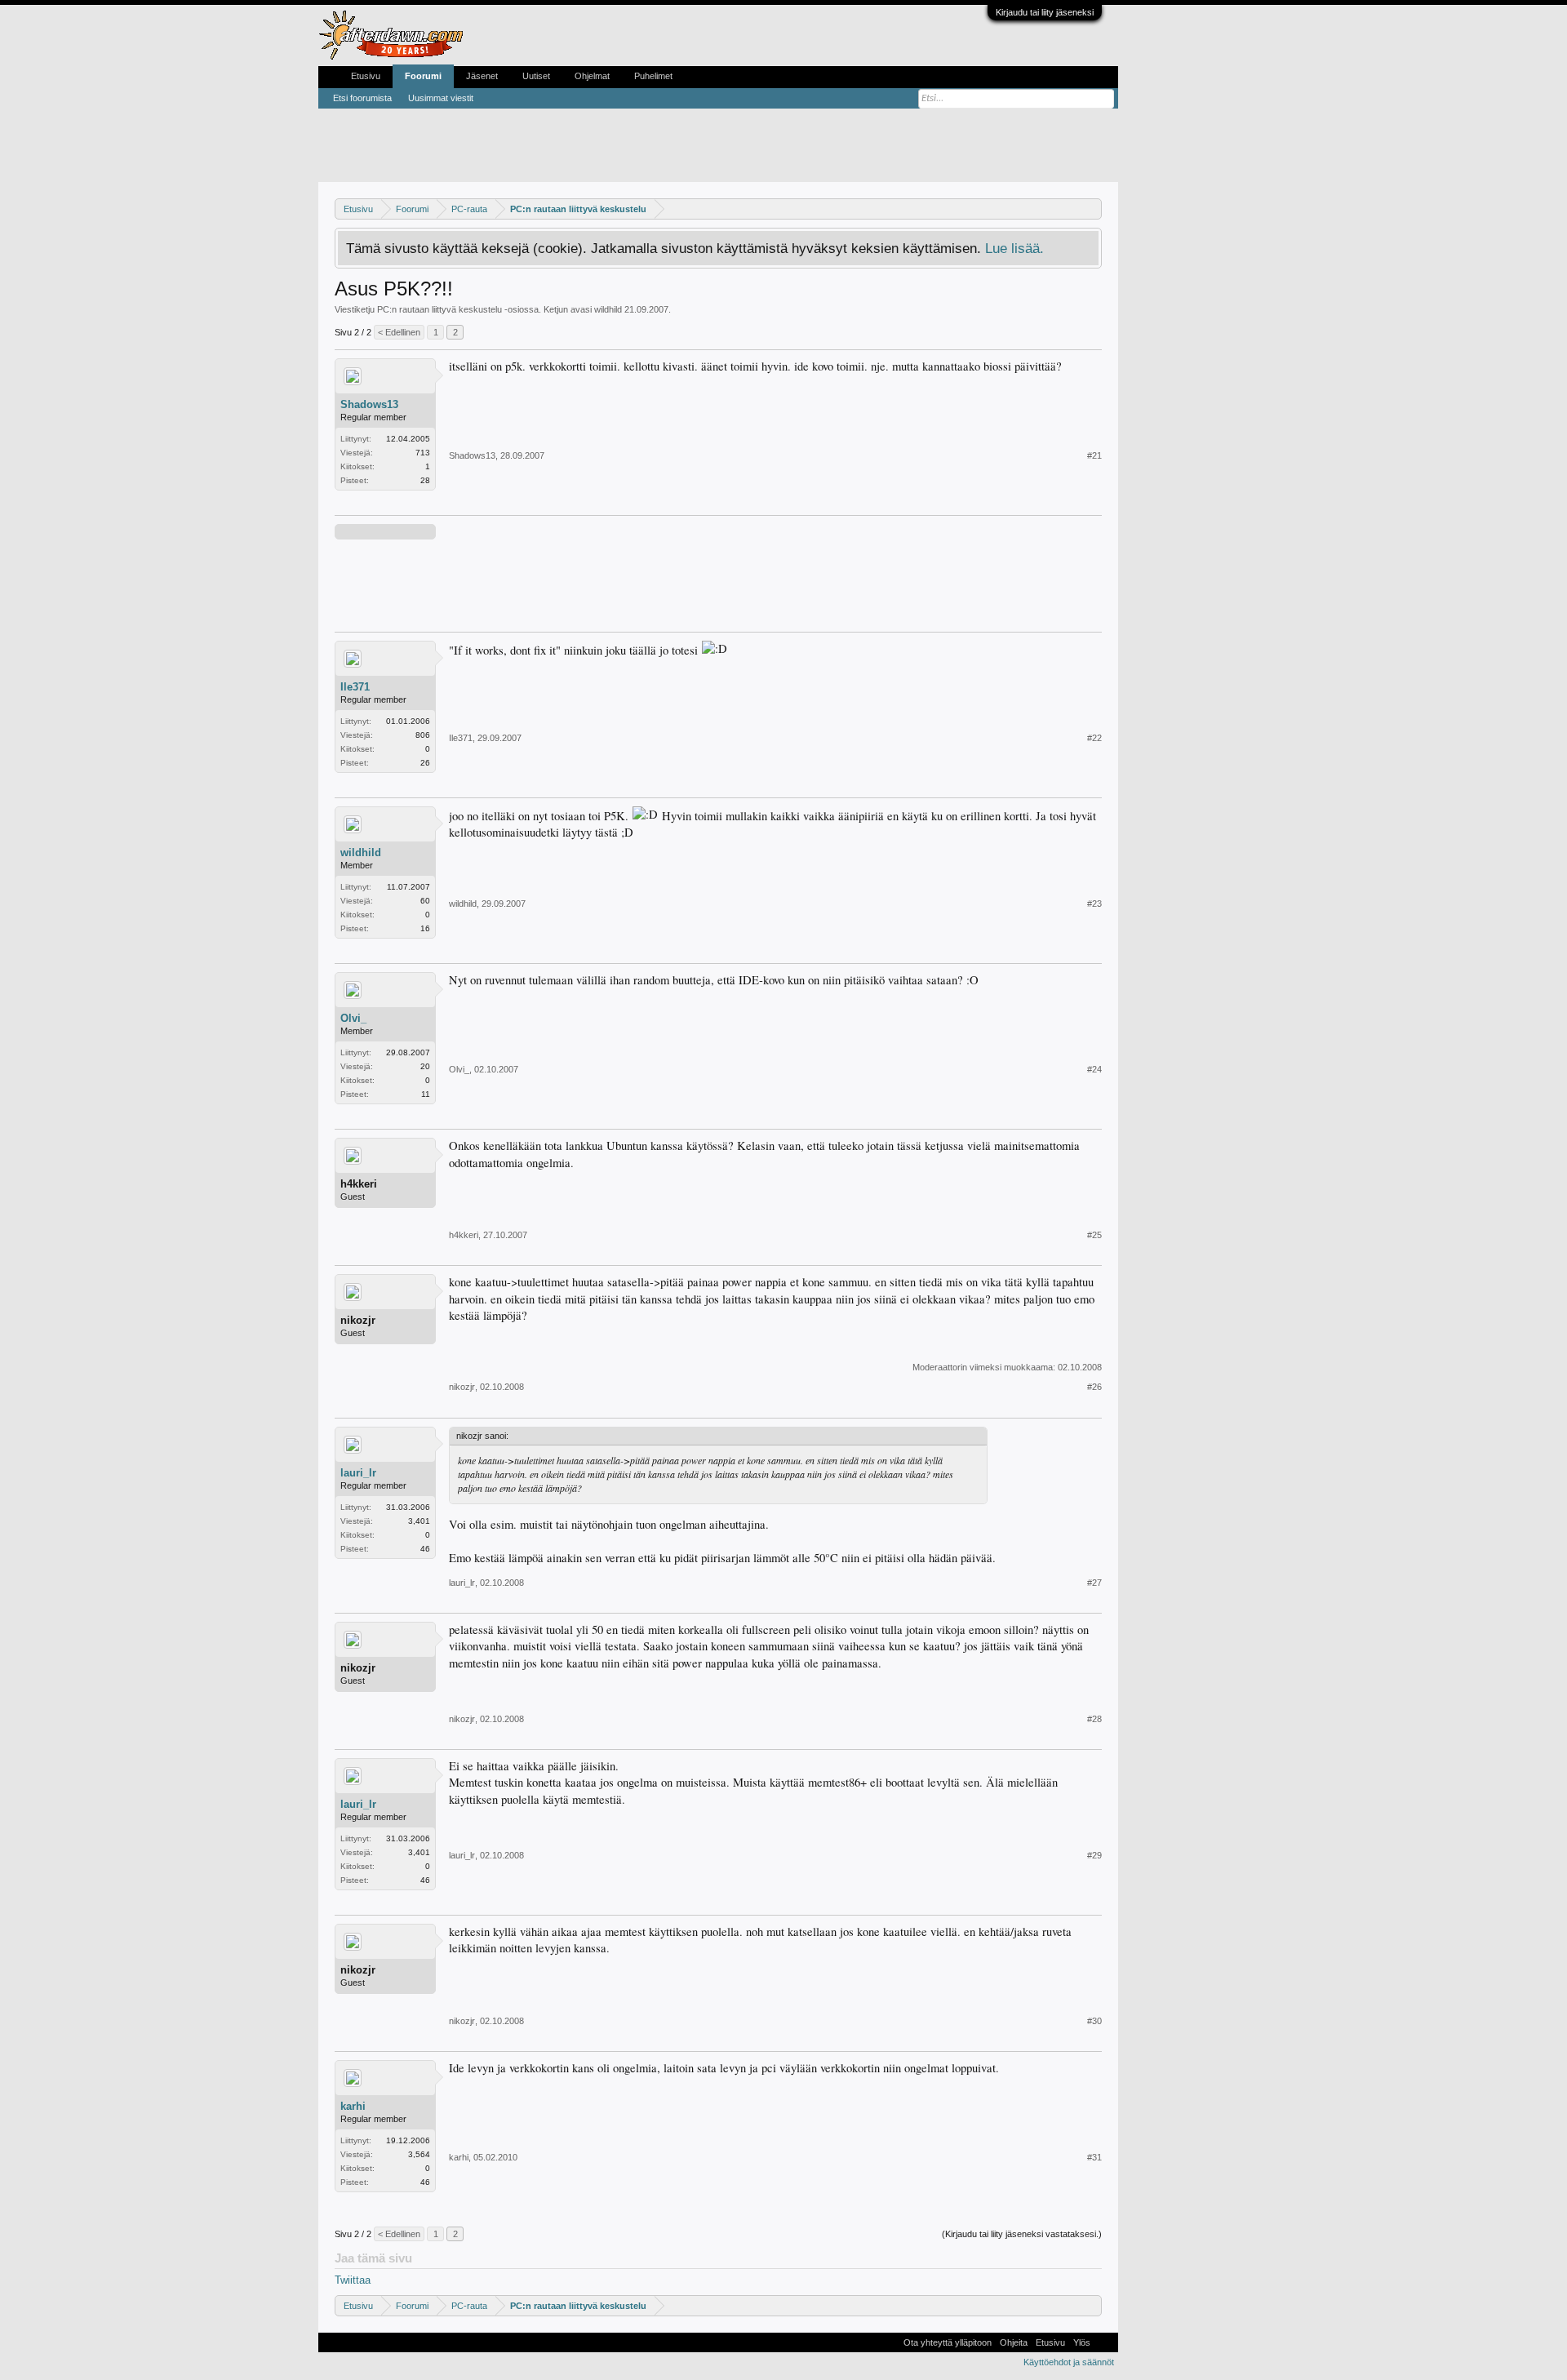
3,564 (419, 2154)
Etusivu (366, 76)
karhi (353, 2106)
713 (423, 453)
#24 (1094, 1069)
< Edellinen (399, 332)
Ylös (1082, 2342)
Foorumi (423, 76)
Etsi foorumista (362, 98)
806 (423, 735)
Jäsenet (482, 76)
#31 (1094, 2157)
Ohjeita (1014, 2342)
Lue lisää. (1014, 248)
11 (426, 1094)
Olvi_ (353, 1018)
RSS (1104, 2342)
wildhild (608, 309)
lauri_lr (358, 1473)
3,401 (419, 1521)
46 (425, 1549)
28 (425, 480)
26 (425, 763)
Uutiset (536, 76)
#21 (1094, 455)
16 (425, 928)
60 (425, 901)
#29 (1094, 1855)
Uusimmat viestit (441, 98)
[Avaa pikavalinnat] (1092, 209)
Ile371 (355, 687)
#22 (1094, 738)
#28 (1094, 1719)
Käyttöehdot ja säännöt (1069, 2362)
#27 (1094, 1583)
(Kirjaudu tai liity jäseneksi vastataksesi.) (1022, 2234)
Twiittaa (353, 2280)
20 (425, 1066)
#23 (1094, 904)
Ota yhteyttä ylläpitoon (948, 2342)
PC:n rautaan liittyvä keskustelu (439, 309)
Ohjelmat (592, 76)
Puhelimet (653, 76)
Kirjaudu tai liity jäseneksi (1045, 12)
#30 (1094, 2021)
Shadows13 (369, 404)
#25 (1094, 1235)
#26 (1094, 1387)
